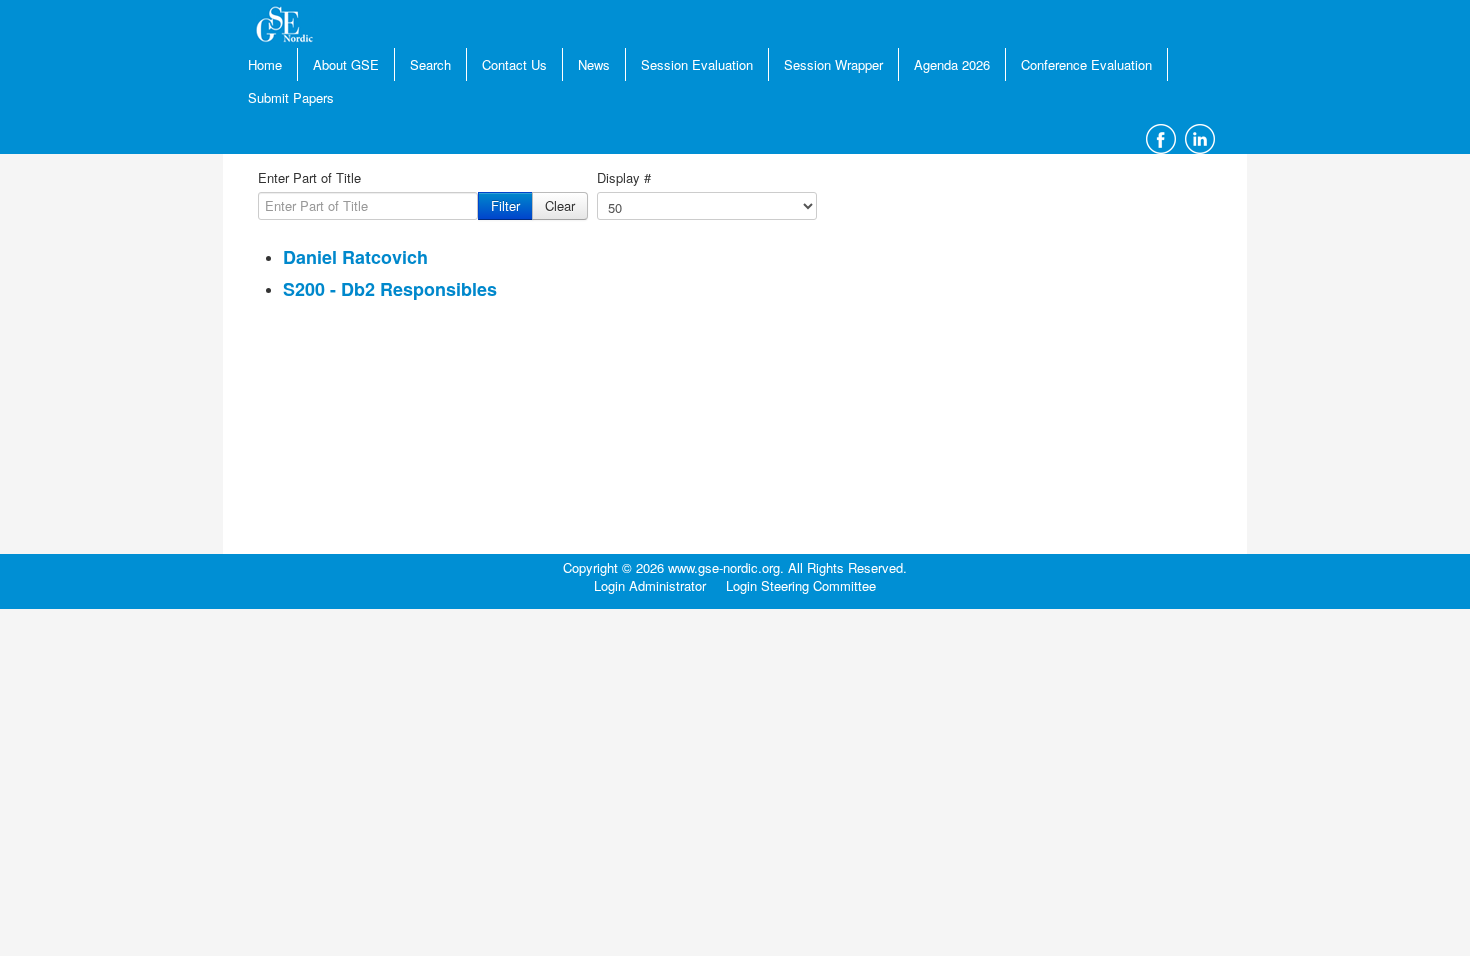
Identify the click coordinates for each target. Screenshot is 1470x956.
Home (265, 64)
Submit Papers (291, 97)
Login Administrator (650, 586)
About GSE (346, 64)
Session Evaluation (697, 64)
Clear (560, 205)
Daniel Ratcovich (355, 257)
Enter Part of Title (309, 178)
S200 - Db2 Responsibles (390, 289)
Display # (624, 178)
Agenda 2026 (952, 64)
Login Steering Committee (801, 586)
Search (430, 64)
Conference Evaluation (1086, 64)
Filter (505, 205)
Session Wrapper (833, 64)
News (594, 64)
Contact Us (514, 64)
